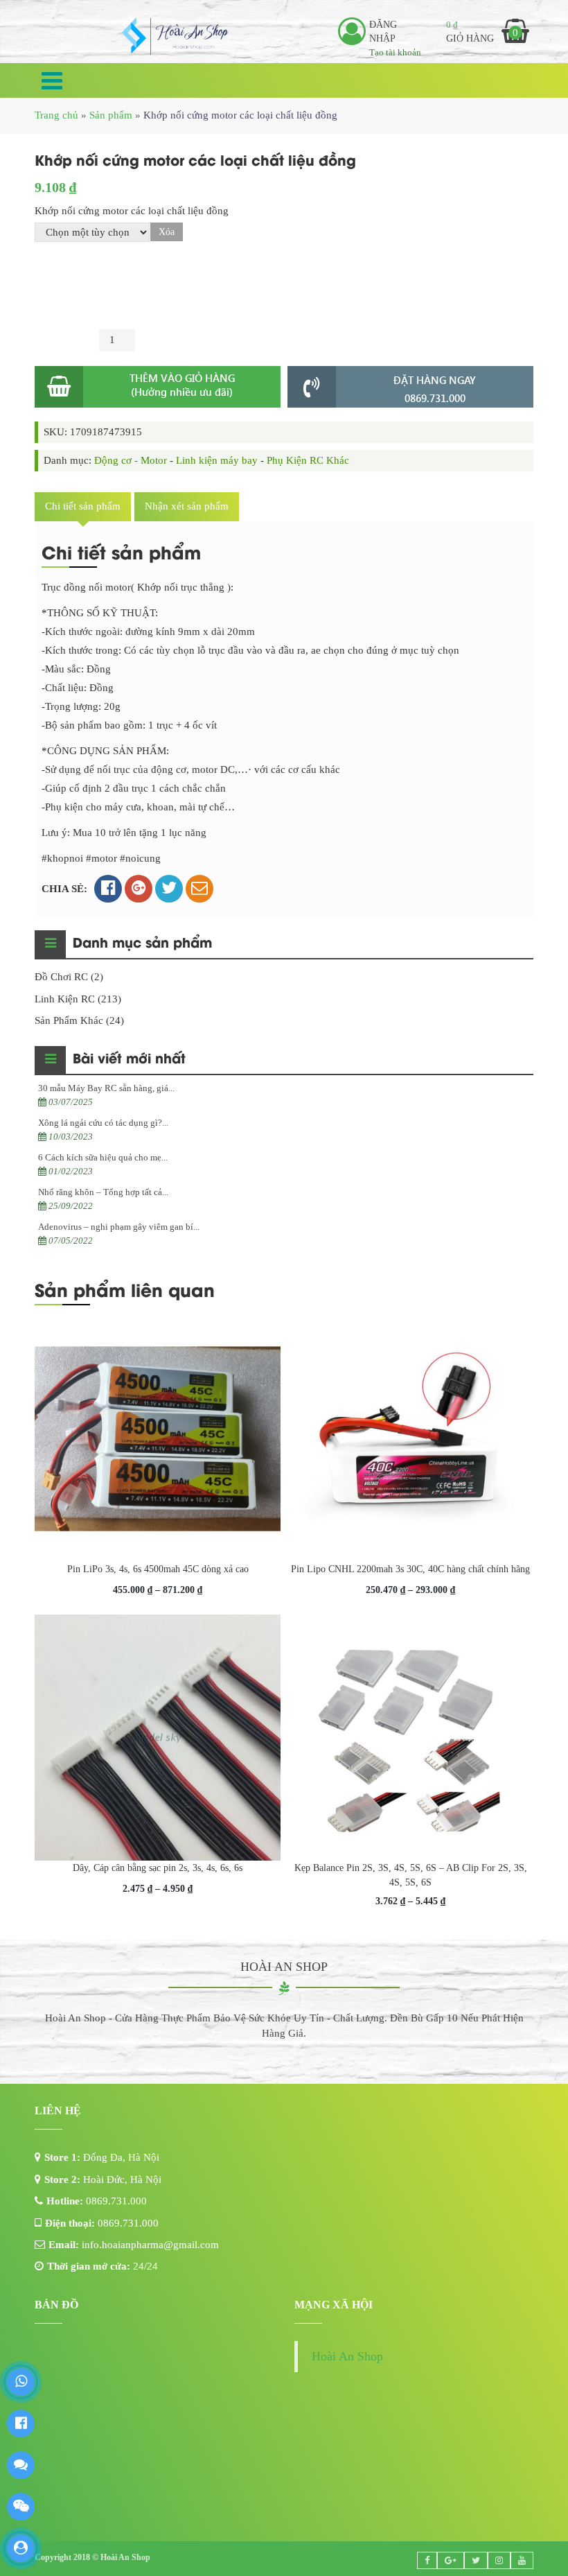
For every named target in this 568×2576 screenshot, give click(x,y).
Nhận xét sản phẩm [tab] (187, 1099)
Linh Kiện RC (65, 1592)
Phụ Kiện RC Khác (308, 1053)
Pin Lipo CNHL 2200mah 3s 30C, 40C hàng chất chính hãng (410, 2162)
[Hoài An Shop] (176, 35)
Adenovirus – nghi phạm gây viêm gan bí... (119, 1819)
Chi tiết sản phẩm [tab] (83, 1099)
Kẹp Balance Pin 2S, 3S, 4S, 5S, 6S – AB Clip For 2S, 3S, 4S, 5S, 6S (411, 2468)
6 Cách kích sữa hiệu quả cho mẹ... (103, 1750)
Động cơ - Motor (131, 1053)
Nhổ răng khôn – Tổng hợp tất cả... (103, 1785)
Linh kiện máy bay (217, 1053)
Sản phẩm (111, 115)
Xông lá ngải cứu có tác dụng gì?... (103, 1715)
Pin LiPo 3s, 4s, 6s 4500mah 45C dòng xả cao (158, 2162)
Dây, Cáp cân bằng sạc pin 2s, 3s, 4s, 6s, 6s (158, 2461)
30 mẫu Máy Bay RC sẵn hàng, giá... (106, 1681)
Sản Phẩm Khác (69, 1613)
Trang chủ (56, 115)
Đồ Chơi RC (61, 1569)
